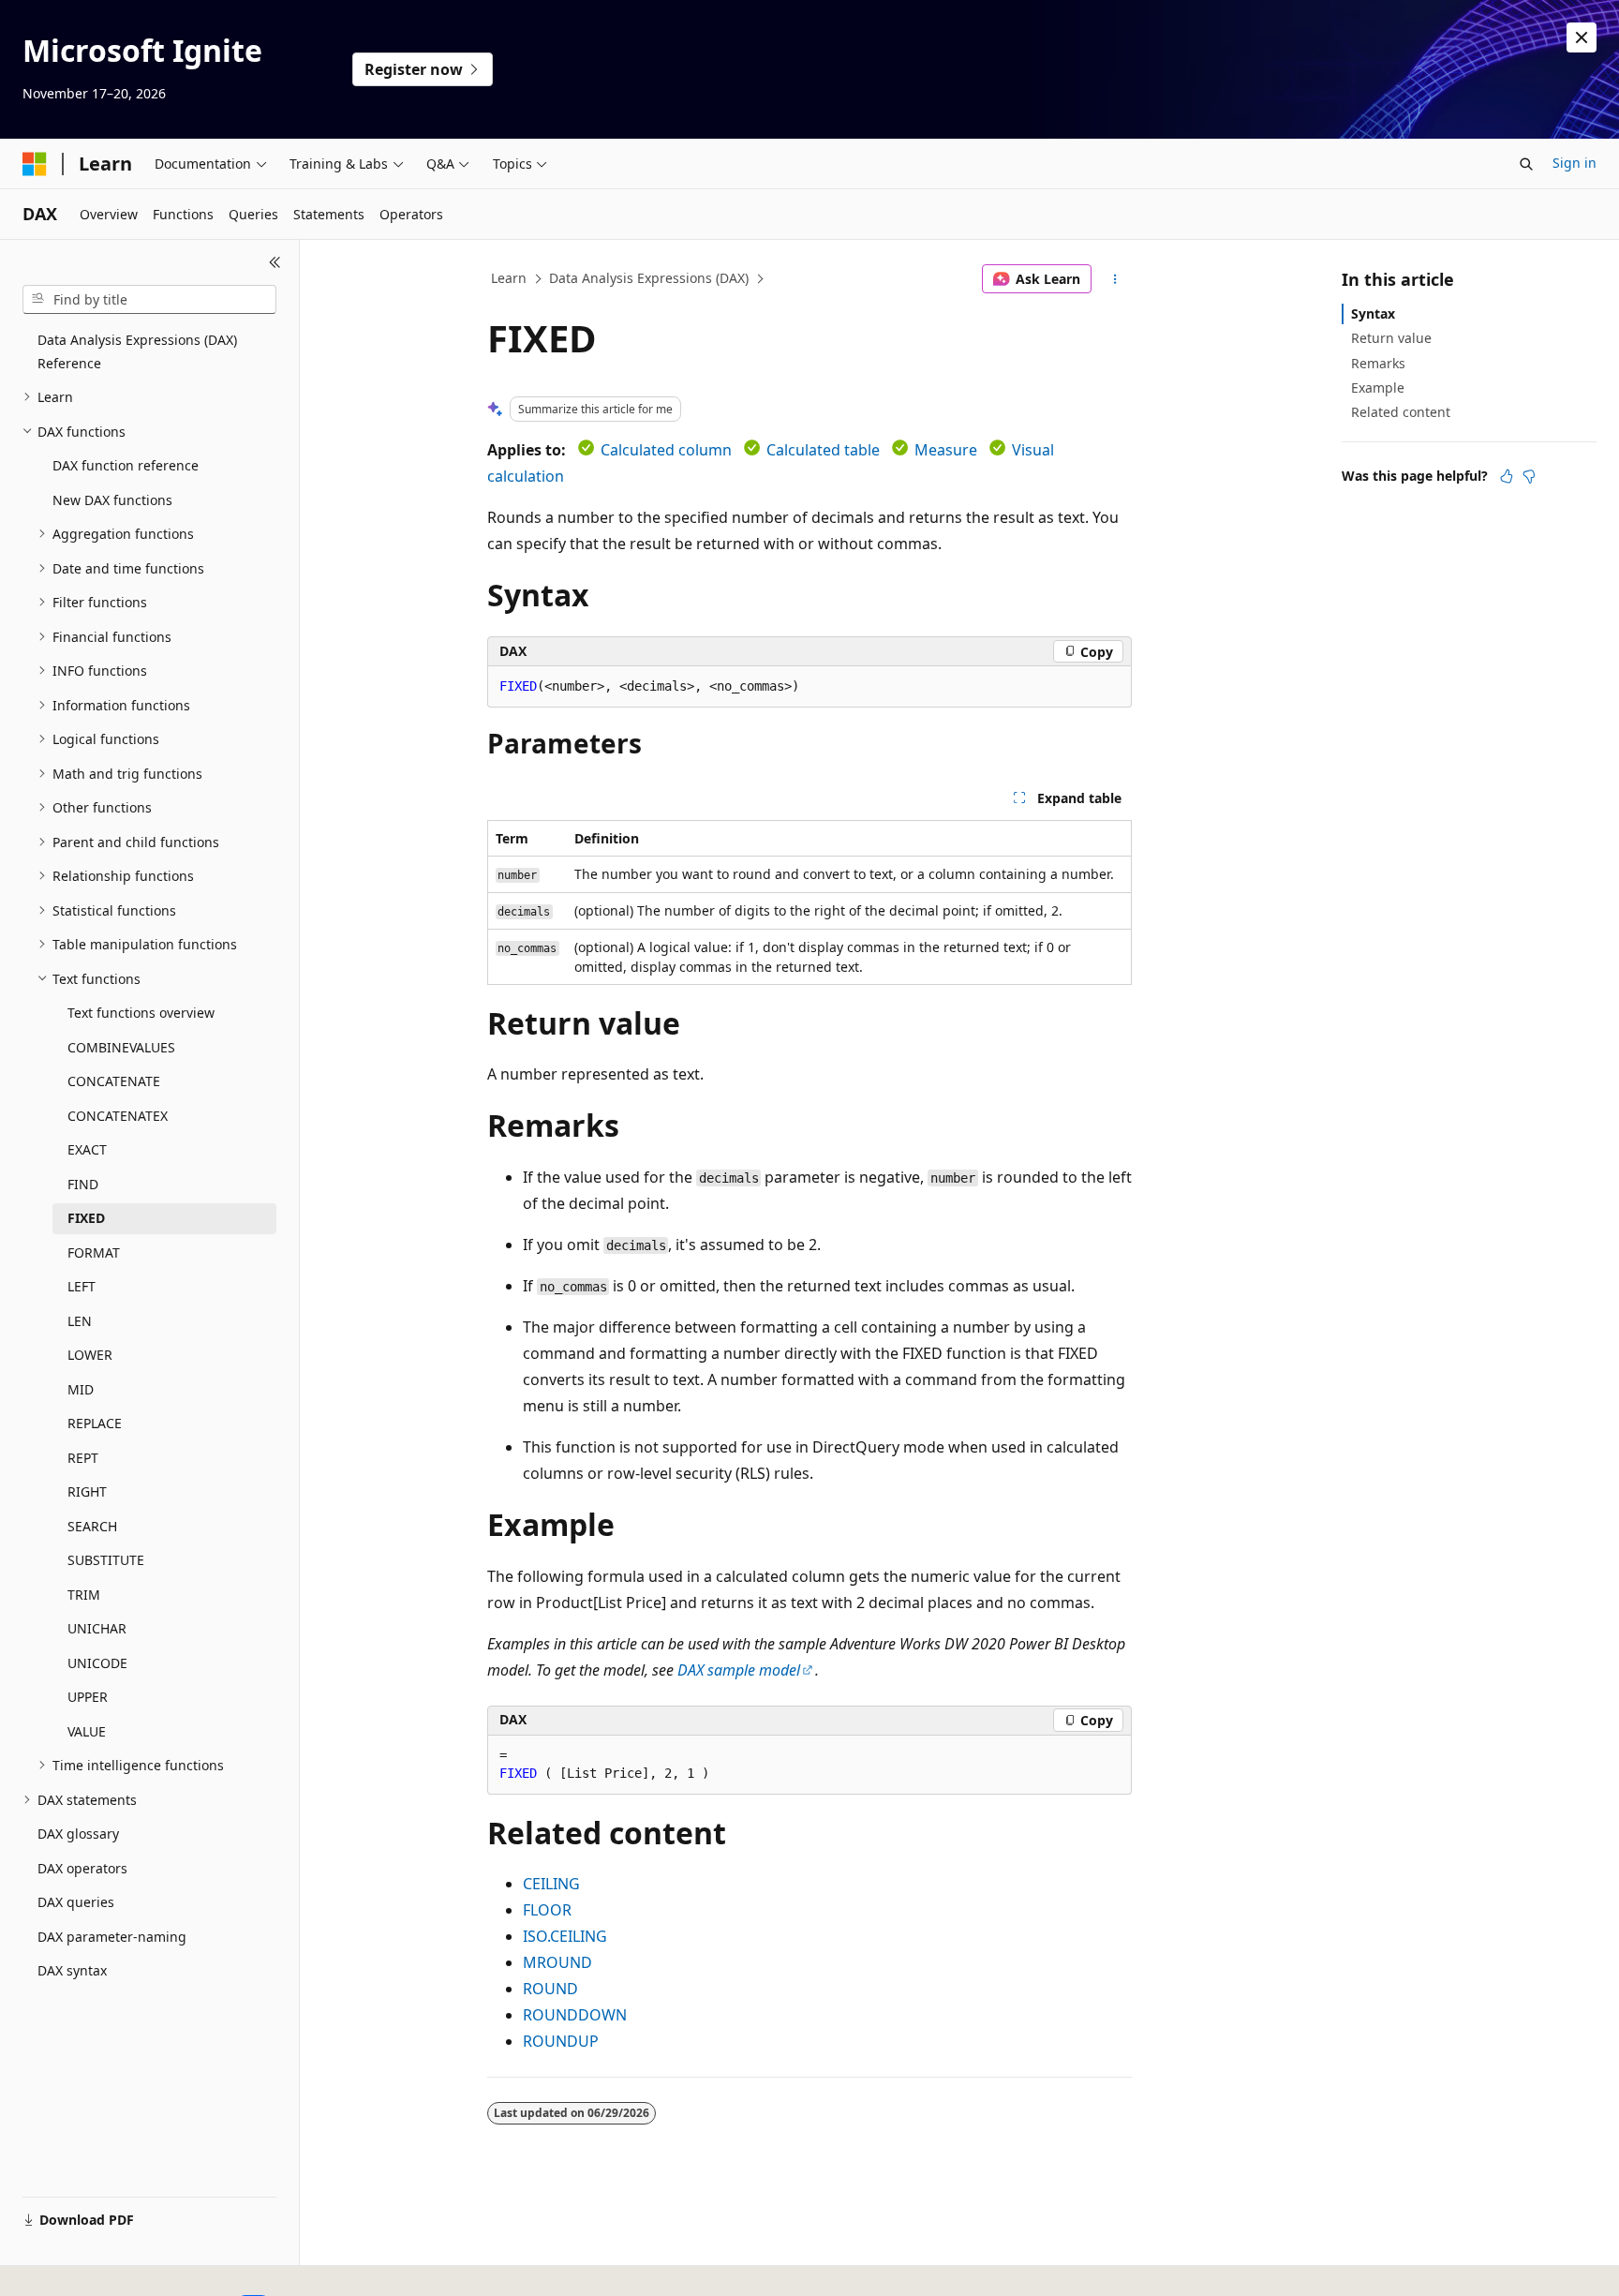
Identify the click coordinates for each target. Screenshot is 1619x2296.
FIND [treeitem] (83, 1184)
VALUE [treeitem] (87, 1731)
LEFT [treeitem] (82, 1286)
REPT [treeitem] (83, 1458)
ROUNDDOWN (575, 2015)
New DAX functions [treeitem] (112, 500)
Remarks (1378, 363)
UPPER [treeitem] (88, 1697)
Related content (1401, 412)
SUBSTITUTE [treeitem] (106, 1560)
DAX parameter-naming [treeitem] (112, 1937)
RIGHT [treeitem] (87, 1491)
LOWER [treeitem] (90, 1355)
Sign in (1574, 163)
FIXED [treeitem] (86, 1218)
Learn (509, 278)
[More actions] (1115, 279)
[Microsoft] (35, 164)
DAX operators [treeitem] (82, 1868)
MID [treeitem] (81, 1389)
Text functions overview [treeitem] (141, 1013)
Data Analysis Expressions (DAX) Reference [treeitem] (137, 351)
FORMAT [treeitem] (94, 1252)
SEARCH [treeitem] (92, 1526)
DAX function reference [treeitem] (126, 465)
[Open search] (1526, 164)
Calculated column (666, 450)
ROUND (550, 1989)
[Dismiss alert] (1582, 37)
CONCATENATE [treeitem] (114, 1081)
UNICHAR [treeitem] (97, 1628)
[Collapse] (275, 262)
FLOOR (547, 1910)
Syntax (1373, 313)
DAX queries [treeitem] (76, 1902)
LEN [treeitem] (80, 1321)
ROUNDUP (561, 2041)
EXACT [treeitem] (87, 1149)
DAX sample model (739, 1670)
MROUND (557, 1962)
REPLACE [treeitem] (95, 1423)
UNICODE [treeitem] (97, 1663)
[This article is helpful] (1507, 476)
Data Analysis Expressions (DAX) (649, 278)
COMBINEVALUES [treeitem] (121, 1047)
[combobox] (149, 300)
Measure (946, 450)
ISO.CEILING (565, 1936)
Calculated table (823, 450)
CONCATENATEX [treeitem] (118, 1116)
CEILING (551, 1884)
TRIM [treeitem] (84, 1595)
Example (1378, 388)
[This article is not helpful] (1529, 476)
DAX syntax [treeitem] (72, 1970)
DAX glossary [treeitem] (78, 1834)
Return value (1391, 338)
